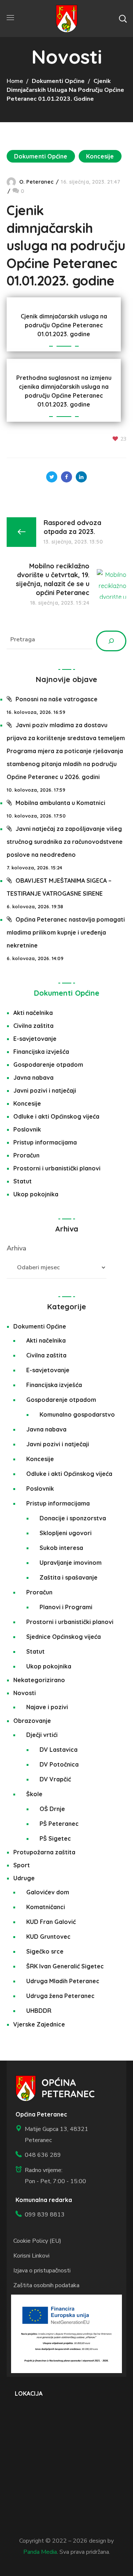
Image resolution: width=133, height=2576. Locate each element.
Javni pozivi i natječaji (45, 1090)
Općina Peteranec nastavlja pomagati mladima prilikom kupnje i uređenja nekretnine (66, 932)
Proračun (26, 1155)
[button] (123, 19)
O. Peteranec (36, 182)
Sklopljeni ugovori (66, 1533)
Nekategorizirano (39, 1680)
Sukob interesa (61, 1548)
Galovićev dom (48, 1892)
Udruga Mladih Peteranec (63, 1981)
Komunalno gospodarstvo (77, 1414)
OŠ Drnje (52, 1809)
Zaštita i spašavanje (69, 1577)
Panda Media (40, 2552)
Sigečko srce (45, 1951)
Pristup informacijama (45, 1142)
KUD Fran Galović (51, 1922)
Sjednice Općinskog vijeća (64, 1637)
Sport (22, 1865)
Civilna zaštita (33, 1026)
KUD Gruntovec (48, 1937)
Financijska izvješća (41, 1052)
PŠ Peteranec (59, 1824)
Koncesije (100, 156)
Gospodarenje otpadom (48, 1065)
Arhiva (16, 1248)
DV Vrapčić (55, 1779)
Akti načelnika (33, 1013)
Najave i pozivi (47, 1707)
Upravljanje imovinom (71, 1563)
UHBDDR (39, 2011)
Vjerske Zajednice (39, 2024)
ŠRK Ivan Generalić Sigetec (65, 1966)
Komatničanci (46, 1907)
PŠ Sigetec (55, 1838)
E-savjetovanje (35, 1039)
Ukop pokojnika (36, 1194)
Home (15, 81)
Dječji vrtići (42, 1735)
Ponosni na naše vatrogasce (57, 699)
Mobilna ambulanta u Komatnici (60, 803)
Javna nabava (33, 1077)
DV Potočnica (59, 1764)
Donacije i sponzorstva (73, 1518)
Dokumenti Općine (58, 81)
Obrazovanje (32, 1721)
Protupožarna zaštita (44, 1852)
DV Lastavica (59, 1750)
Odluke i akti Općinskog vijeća (56, 1116)
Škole (34, 1794)
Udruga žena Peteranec (60, 1996)
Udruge (24, 1878)
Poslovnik (27, 1129)
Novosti (25, 1693)
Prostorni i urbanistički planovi (57, 1168)
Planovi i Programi (66, 1607)
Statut (23, 1181)
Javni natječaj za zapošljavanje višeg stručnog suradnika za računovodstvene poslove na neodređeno (65, 842)
